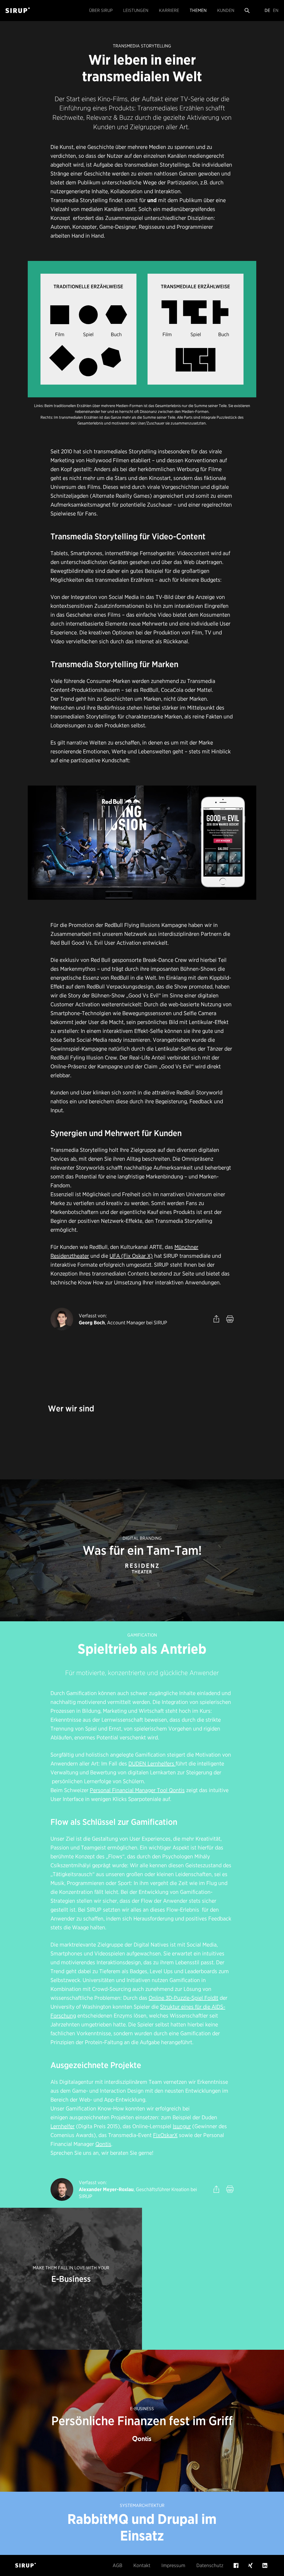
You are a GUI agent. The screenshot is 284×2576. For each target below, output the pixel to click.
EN (276, 10)
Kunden (226, 10)
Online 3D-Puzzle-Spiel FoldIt (183, 1998)
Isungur (182, 2126)
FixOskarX (165, 2135)
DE (267, 10)
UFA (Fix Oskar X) (131, 1256)
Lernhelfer (63, 2126)
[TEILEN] (216, 1319)
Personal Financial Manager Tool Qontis (137, 1790)
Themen (198, 10)
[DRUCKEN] (230, 1319)
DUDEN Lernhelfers (152, 1764)
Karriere (169, 10)
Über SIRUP (101, 10)
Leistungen (136, 10)
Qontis (103, 2144)
